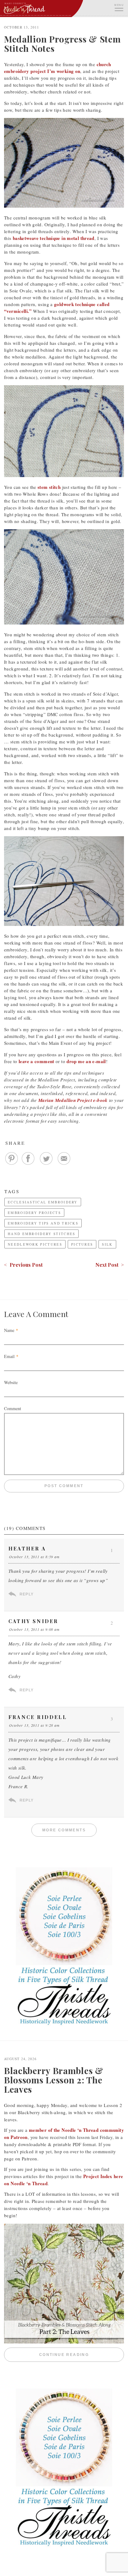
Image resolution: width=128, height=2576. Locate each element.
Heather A (27, 1548)
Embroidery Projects (34, 1213)
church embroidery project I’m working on (58, 68)
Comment (13, 1408)
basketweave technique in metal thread (54, 238)
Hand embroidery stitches (41, 1234)
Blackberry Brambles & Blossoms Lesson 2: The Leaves (54, 2080)
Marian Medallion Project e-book (73, 1100)
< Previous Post (23, 1265)
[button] (119, 7)
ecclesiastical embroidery (43, 1202)
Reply (27, 1594)
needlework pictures (35, 1244)
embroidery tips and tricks (43, 1223)
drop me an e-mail (86, 1061)
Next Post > (110, 1265)
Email (9, 1356)
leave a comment (37, 1061)
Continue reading (82, 2355)
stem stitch (49, 487)
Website (11, 1382)
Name (9, 1330)
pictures (82, 1244)
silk (107, 1244)
